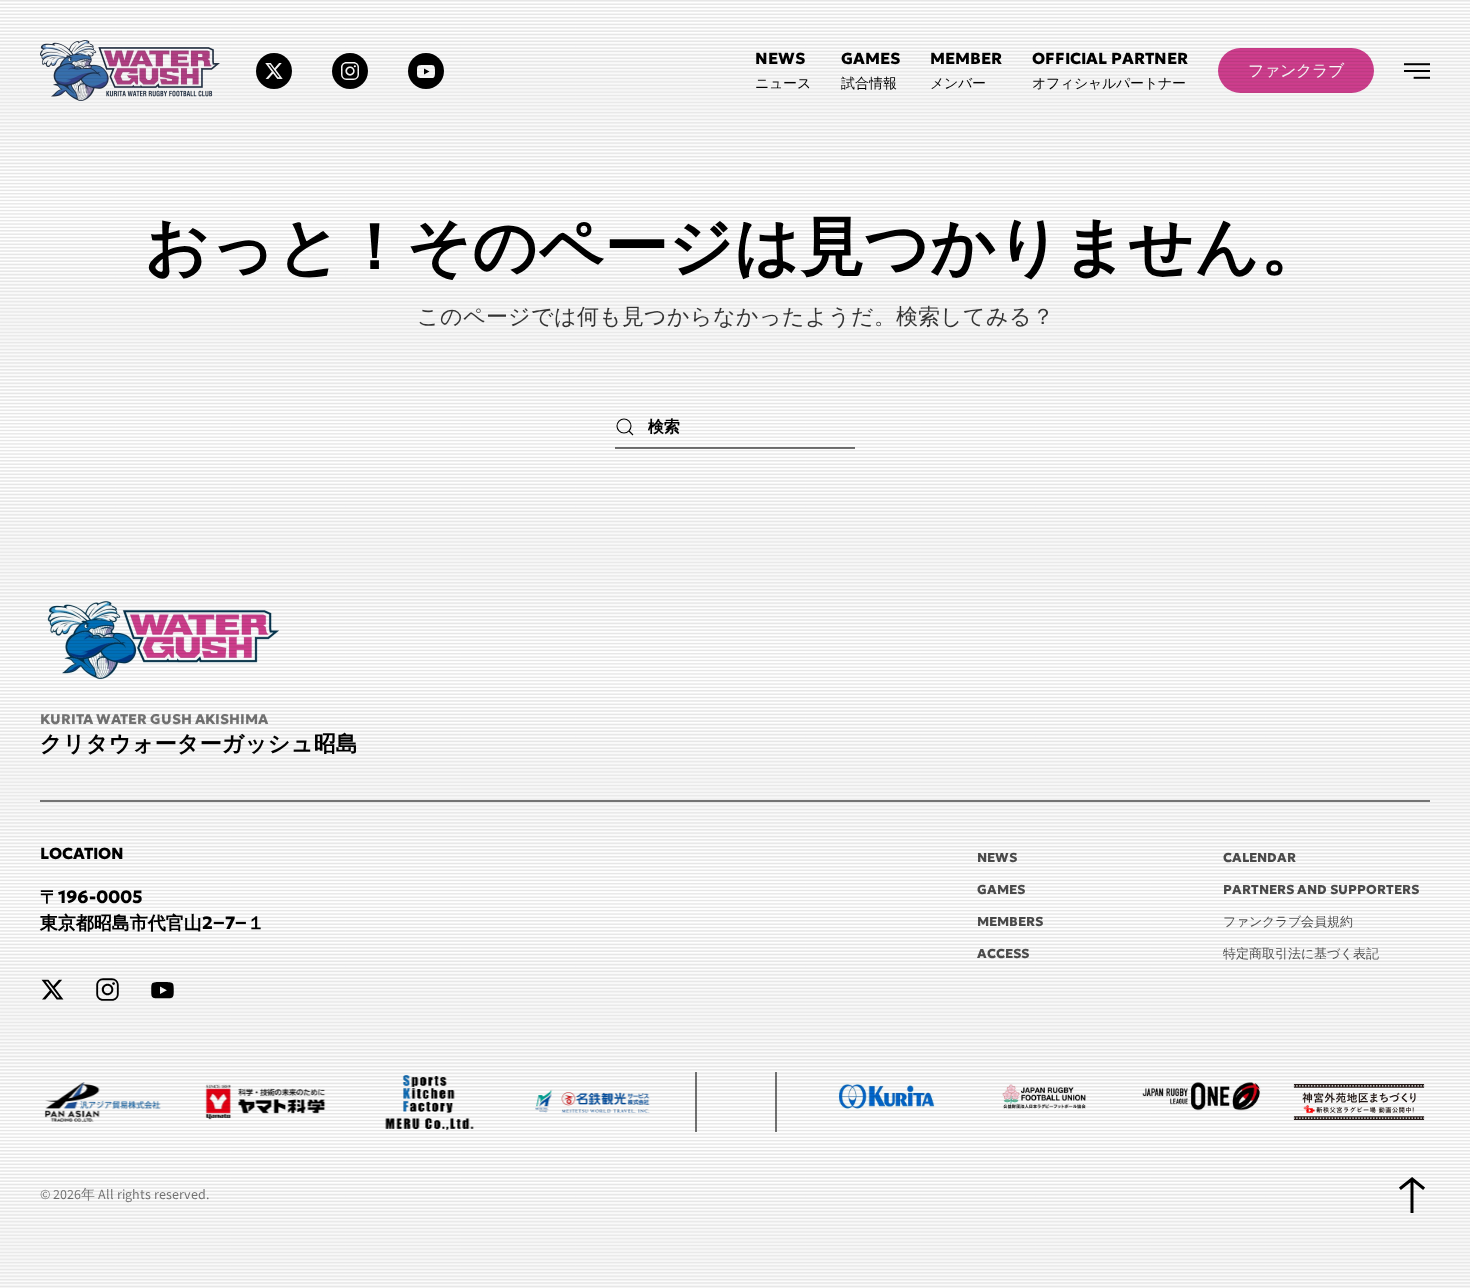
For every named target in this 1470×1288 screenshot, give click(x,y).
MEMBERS (1010, 921)
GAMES (1001, 889)
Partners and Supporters (1321, 889)
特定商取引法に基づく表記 (1301, 953)
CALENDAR (1259, 857)
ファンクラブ (1296, 70)
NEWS (997, 857)
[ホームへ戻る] (133, 70)
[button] (1110, 70)
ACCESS (1003, 953)
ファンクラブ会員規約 (1288, 921)
